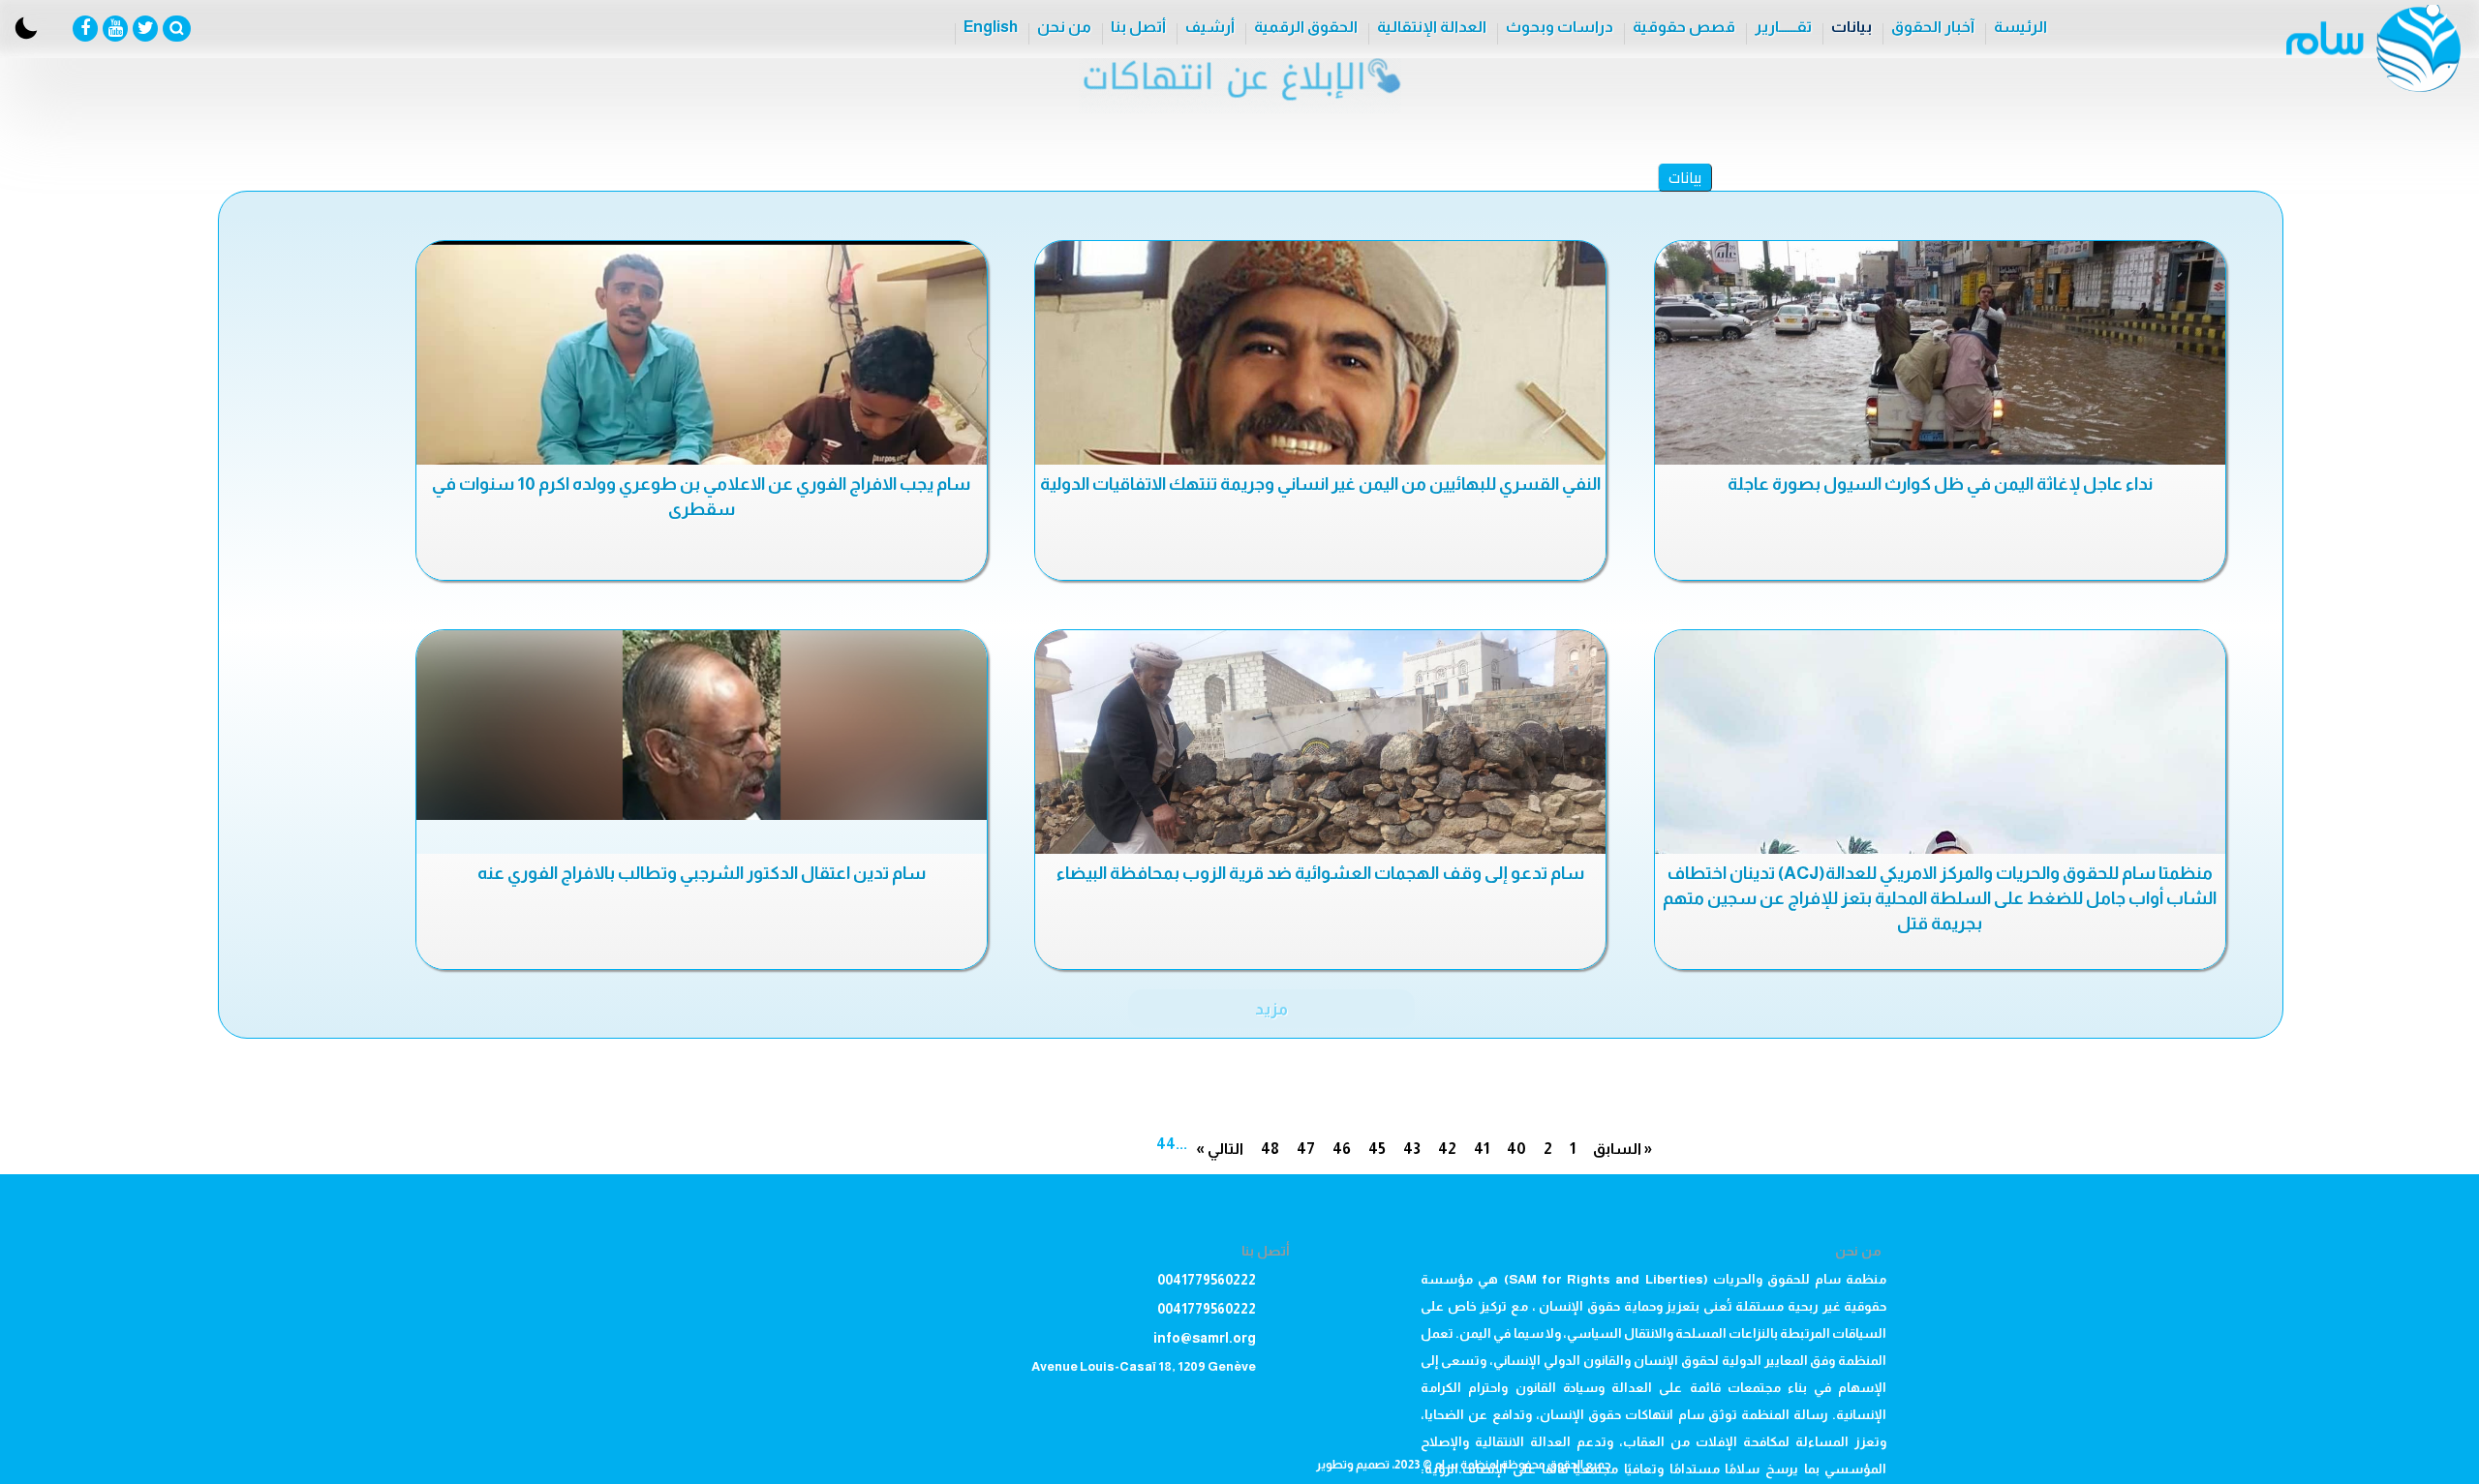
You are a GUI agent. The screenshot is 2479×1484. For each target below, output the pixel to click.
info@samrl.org (1205, 1338)
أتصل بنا (1138, 27)
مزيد (1271, 1009)
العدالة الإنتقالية (1432, 27)
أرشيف (1210, 27)
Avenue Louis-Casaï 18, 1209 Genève (1144, 1366)
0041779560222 (1207, 1280)
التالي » (1220, 1149)
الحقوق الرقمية (1306, 27)
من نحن (1064, 27)
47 (1306, 1149)
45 (1377, 1149)
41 (1482, 1149)
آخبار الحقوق (1933, 27)
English (991, 27)
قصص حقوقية (1684, 27)
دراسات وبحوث (1560, 27)
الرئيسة (2020, 27)
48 (1270, 1149)
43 (1412, 1149)
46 (1342, 1149)
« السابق (1622, 1149)
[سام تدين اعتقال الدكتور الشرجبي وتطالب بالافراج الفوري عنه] (702, 725)
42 (1447, 1149)
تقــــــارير (1783, 27)
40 (1516, 1149)
